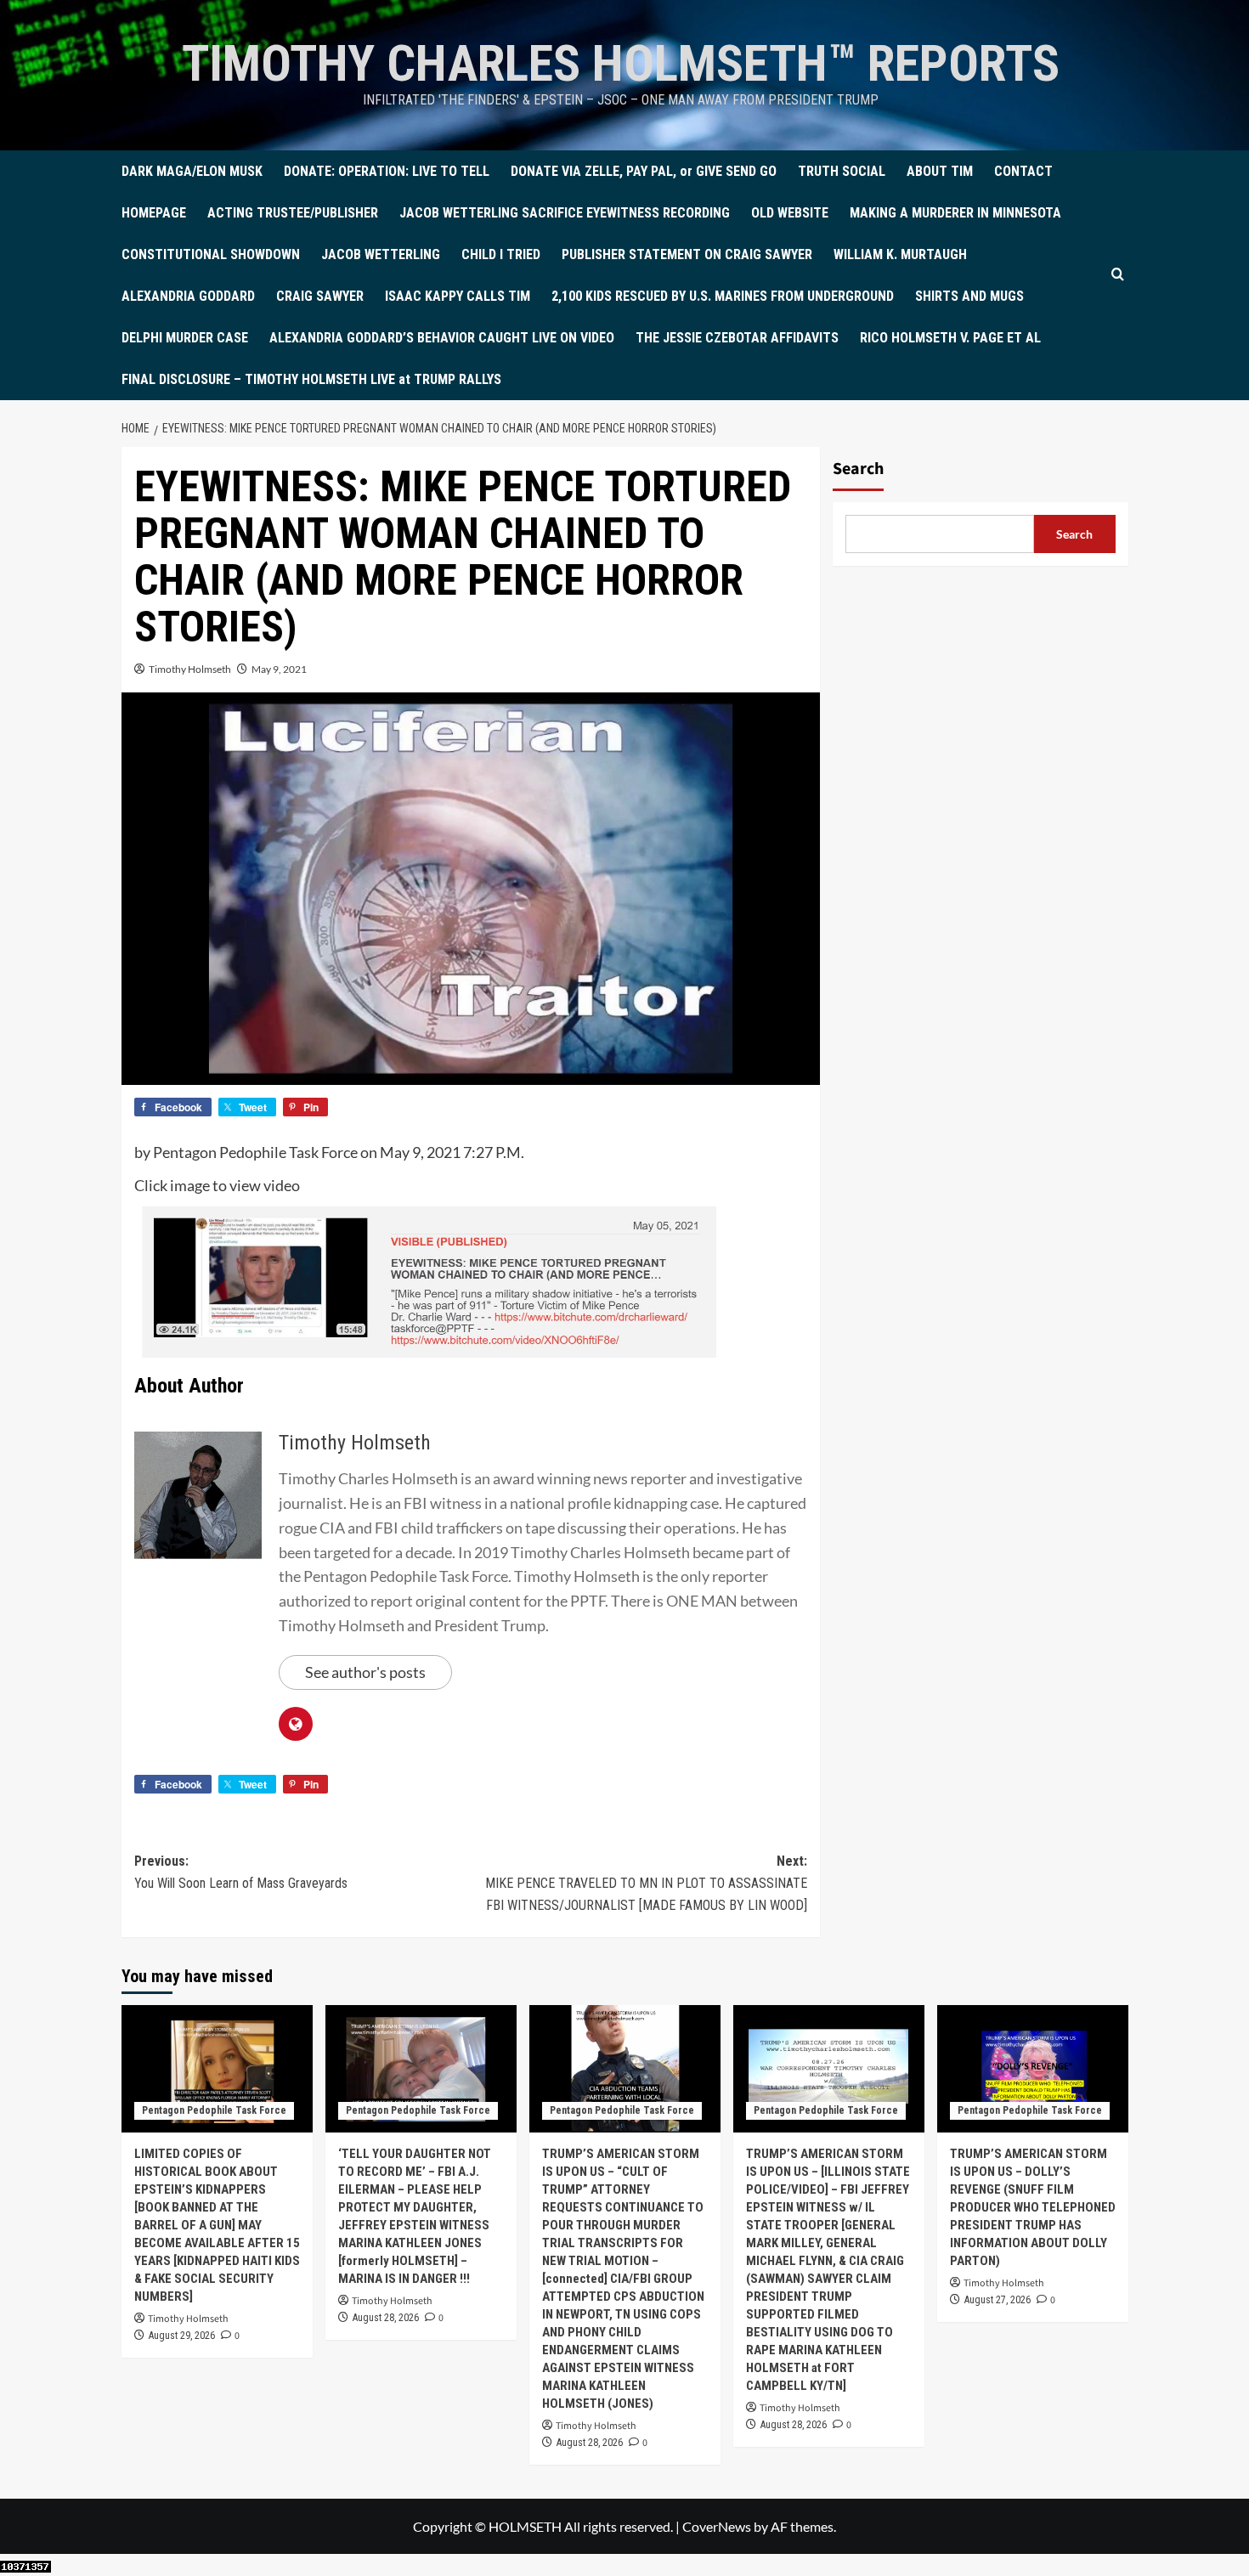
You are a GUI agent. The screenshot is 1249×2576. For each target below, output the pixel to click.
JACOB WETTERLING (381, 254)
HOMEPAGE (154, 213)
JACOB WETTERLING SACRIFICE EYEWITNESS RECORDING (565, 213)
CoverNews (717, 2526)
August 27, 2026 (998, 2300)
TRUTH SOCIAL (842, 171)
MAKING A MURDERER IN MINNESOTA (955, 213)
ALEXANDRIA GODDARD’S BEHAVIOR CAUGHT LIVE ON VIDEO (442, 338)
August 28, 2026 (386, 2318)
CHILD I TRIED (501, 254)
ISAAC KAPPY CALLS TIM (458, 296)
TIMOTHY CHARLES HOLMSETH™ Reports (621, 63)
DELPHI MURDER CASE (185, 338)
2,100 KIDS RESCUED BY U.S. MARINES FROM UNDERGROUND (723, 296)
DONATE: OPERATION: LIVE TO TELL (387, 171)
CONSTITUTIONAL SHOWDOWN (211, 254)
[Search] (1118, 275)
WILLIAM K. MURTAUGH (900, 254)
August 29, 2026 (182, 2336)
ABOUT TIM (940, 171)
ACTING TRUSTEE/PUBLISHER (293, 213)
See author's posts (365, 1672)
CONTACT (1023, 171)
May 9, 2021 (279, 669)
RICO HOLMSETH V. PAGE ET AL (950, 338)
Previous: (241, 1872)
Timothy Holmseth (190, 669)
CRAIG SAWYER (320, 296)
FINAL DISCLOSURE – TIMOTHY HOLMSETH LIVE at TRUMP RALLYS (311, 379)
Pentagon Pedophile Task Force (214, 2110)
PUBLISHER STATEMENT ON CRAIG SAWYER (687, 254)
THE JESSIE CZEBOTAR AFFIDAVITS (737, 338)
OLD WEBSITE (790, 213)
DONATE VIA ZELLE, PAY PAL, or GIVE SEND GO (644, 171)
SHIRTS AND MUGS (969, 296)
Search (858, 469)
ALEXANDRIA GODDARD (188, 296)
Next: (646, 1883)
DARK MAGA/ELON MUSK (192, 171)
